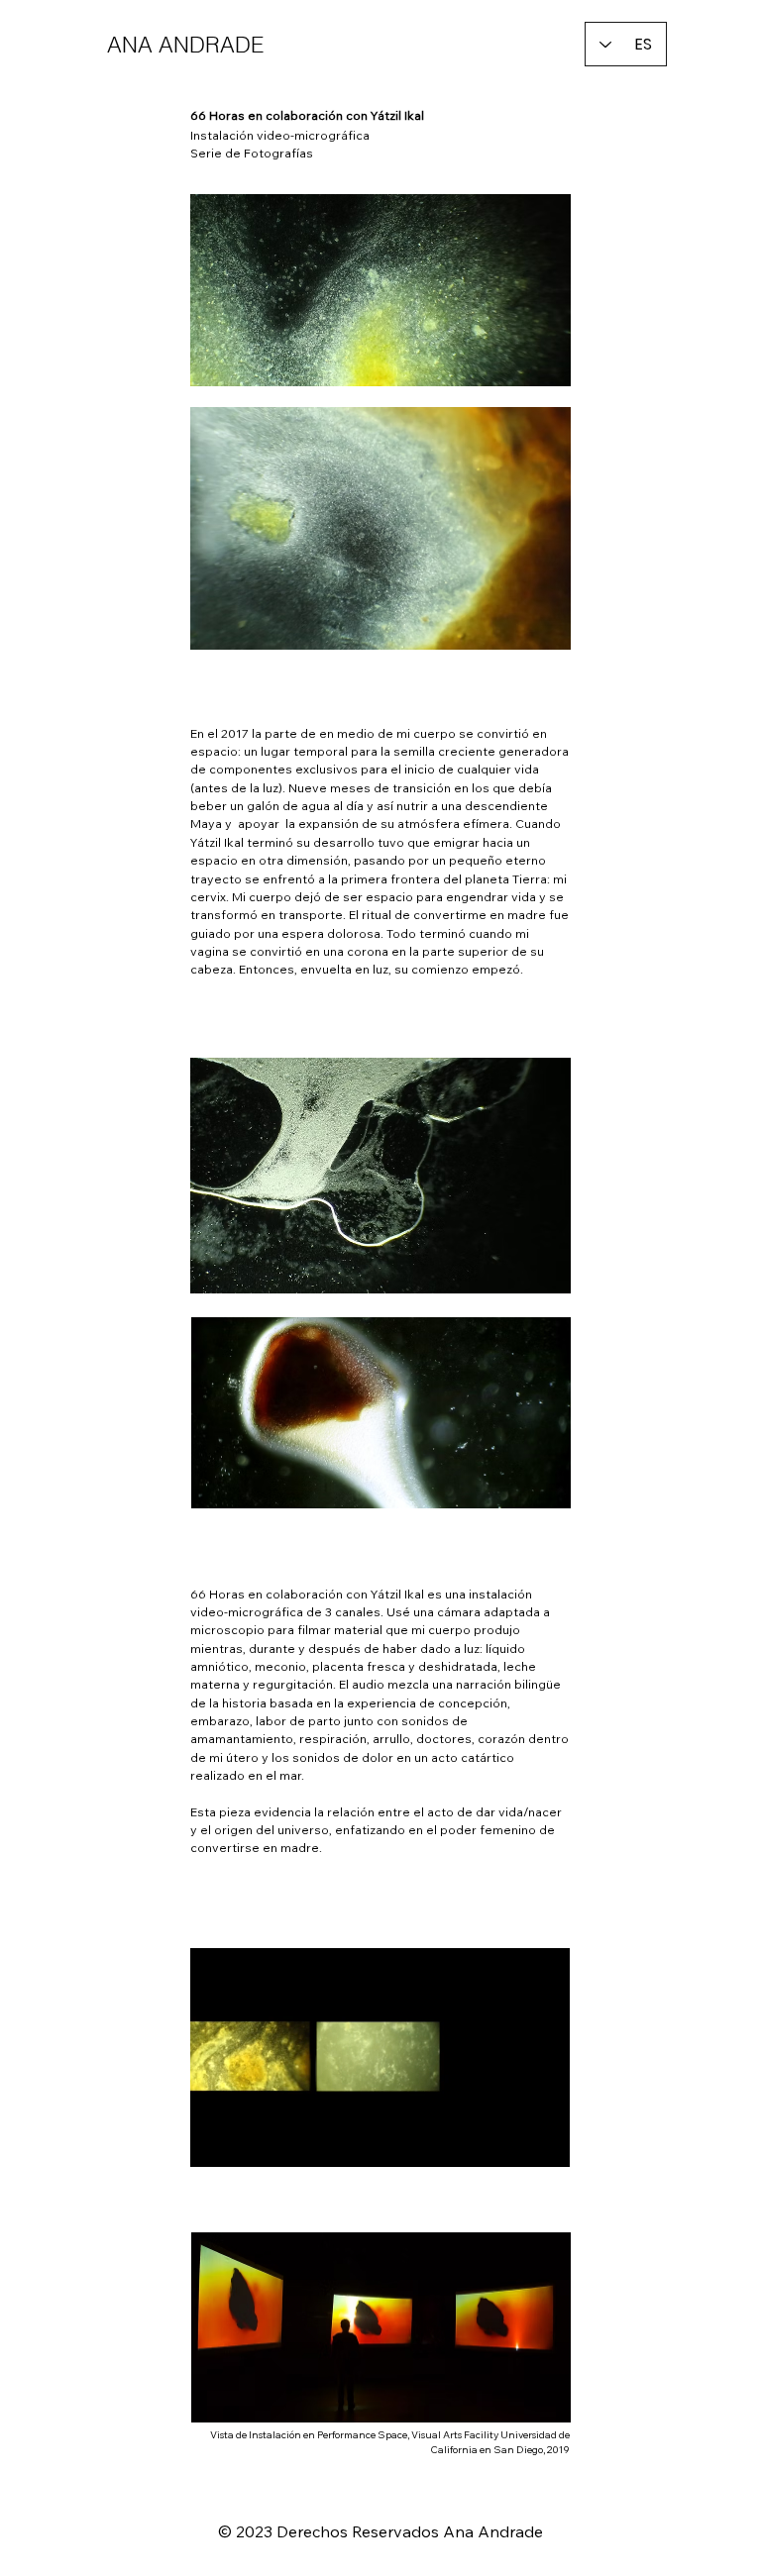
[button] (536, 2143)
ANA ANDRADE (185, 45)
